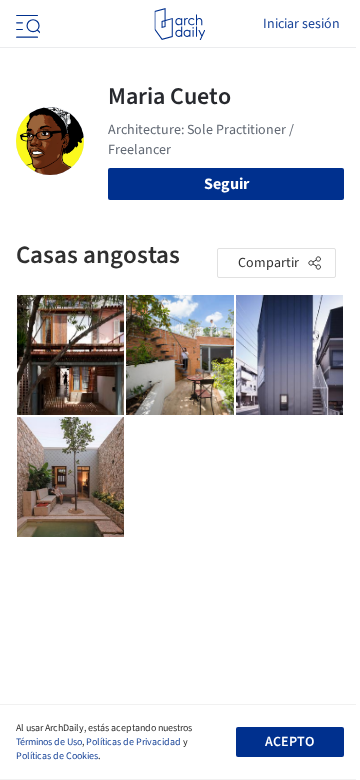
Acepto (289, 742)
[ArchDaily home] (179, 24)
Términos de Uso (49, 742)
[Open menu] (26, 24)
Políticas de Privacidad (133, 742)
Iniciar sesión (301, 24)
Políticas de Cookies (57, 756)
